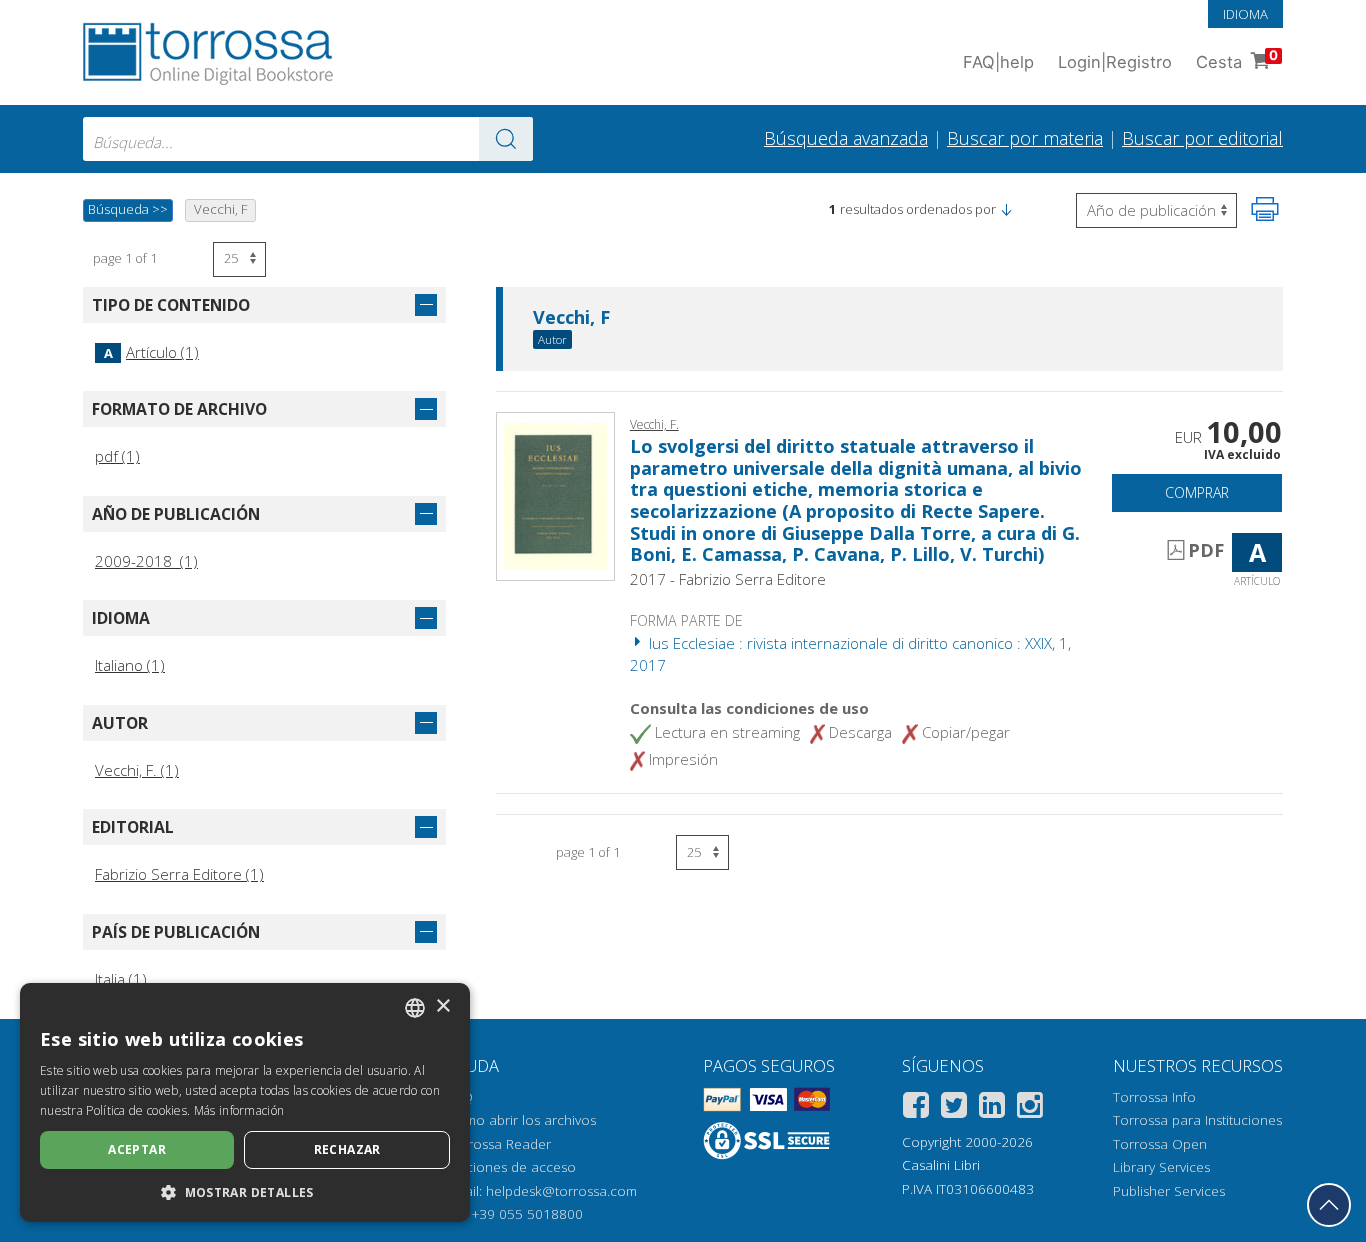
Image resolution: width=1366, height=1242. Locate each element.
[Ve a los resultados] (506, 139)
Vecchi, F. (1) (137, 770)
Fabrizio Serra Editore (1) (179, 874)
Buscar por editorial (1202, 138)
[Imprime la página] (1265, 209)
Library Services (1161, 1167)
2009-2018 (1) (146, 561)
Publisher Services (1169, 1191)
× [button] (442, 1006)
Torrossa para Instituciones (1197, 1120)
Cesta (1237, 59)
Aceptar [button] (137, 1149)
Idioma (1245, 14)
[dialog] (245, 1102)
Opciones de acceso (511, 1167)
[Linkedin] (992, 1108)
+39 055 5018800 (527, 1214)
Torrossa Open (1160, 1144)
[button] (1006, 209)
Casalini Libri (941, 1165)
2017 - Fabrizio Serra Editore (728, 579)
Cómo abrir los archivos (521, 1120)
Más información (239, 1110)
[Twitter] (954, 1108)
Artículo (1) (151, 352)
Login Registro (1115, 62)
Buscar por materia (1025, 138)
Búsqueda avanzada (846, 138)
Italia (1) (121, 979)
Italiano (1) (130, 665)
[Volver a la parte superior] (1329, 1205)
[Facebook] (916, 1108)
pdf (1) (117, 456)
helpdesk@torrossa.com (561, 1191)
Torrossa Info (1154, 1097)
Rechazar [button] (347, 1149)
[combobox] (308, 139)
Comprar (1197, 492)
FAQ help (998, 62)
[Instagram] (1030, 1108)
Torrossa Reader (499, 1144)
